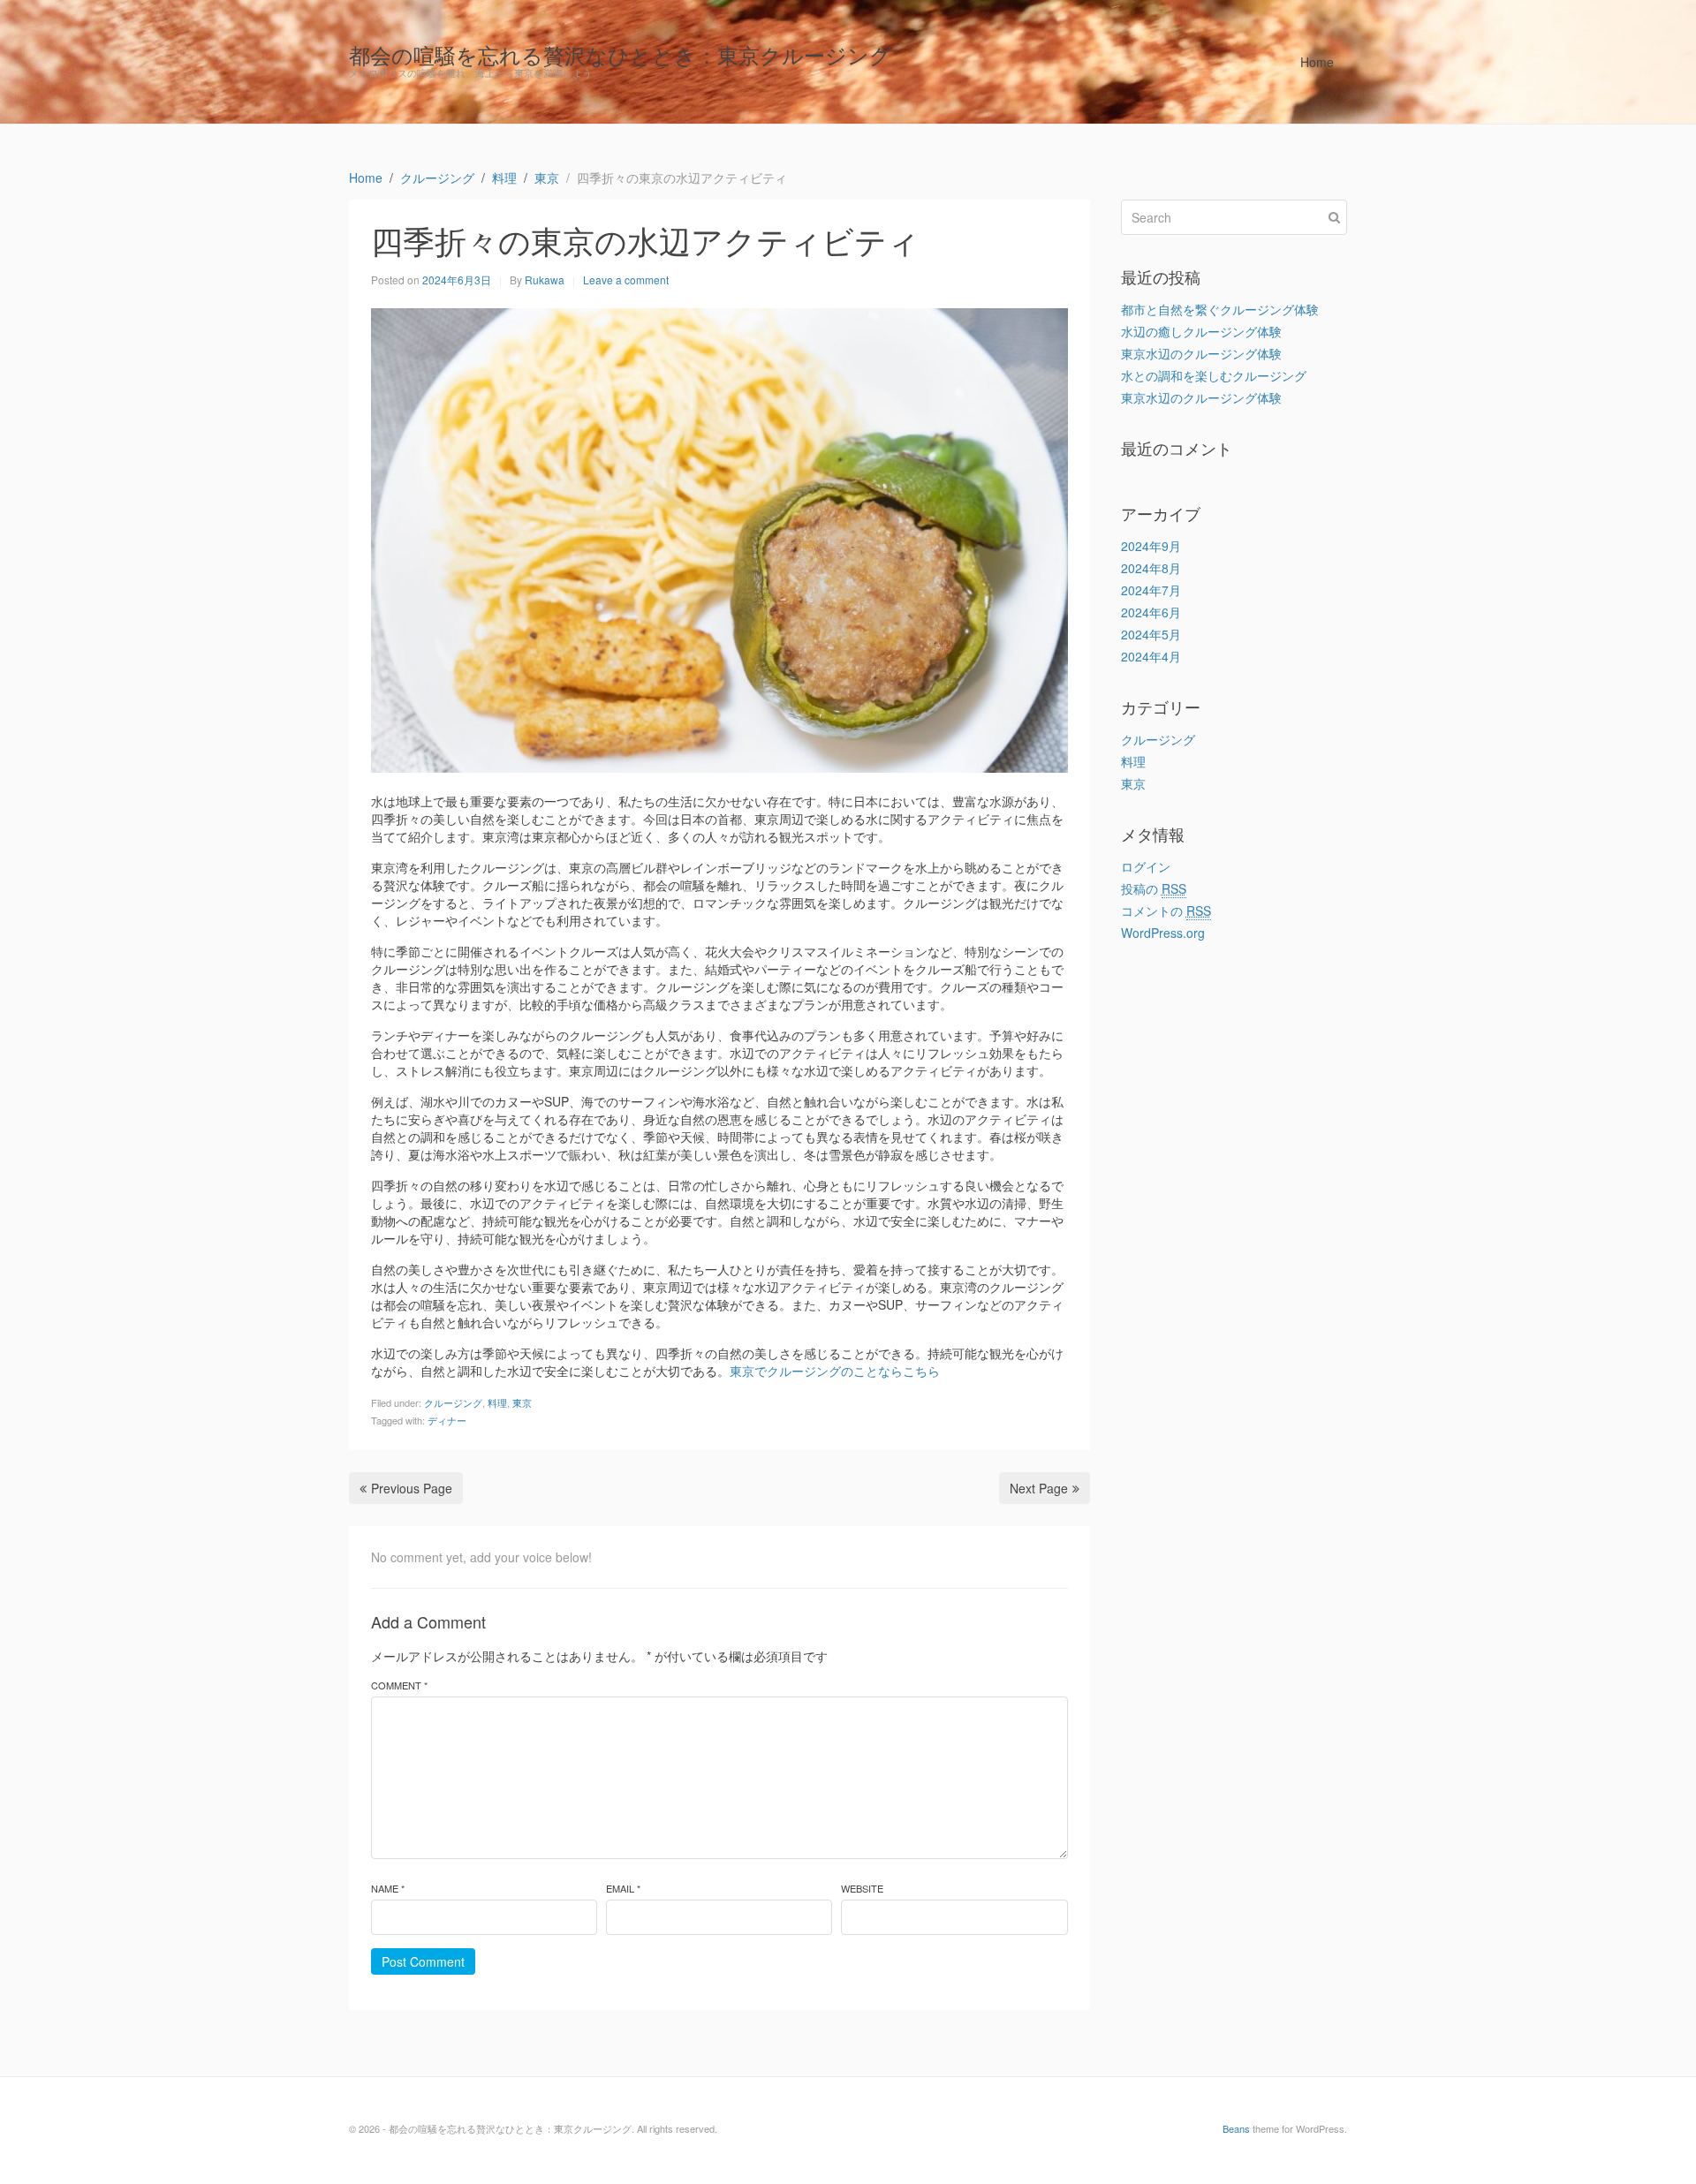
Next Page (1039, 1488)
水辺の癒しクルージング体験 (1201, 331)
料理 (497, 1402)
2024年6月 (1151, 612)
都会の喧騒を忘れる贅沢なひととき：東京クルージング (620, 54)
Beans (1236, 2128)
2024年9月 (1151, 546)
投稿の (1154, 888)
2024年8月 (1151, 568)
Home (1317, 62)
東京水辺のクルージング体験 (1201, 353)
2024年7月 (1151, 590)
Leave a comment (626, 280)
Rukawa (545, 280)
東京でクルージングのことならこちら (835, 1371)
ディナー (447, 1420)
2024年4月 (1151, 656)
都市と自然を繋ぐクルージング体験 (1220, 309)
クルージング (453, 1402)
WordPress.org (1163, 933)
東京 (522, 1402)
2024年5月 (1151, 634)
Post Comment (423, 1961)
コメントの (1166, 911)
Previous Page (412, 1488)
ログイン (1146, 866)
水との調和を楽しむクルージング (1214, 375)
